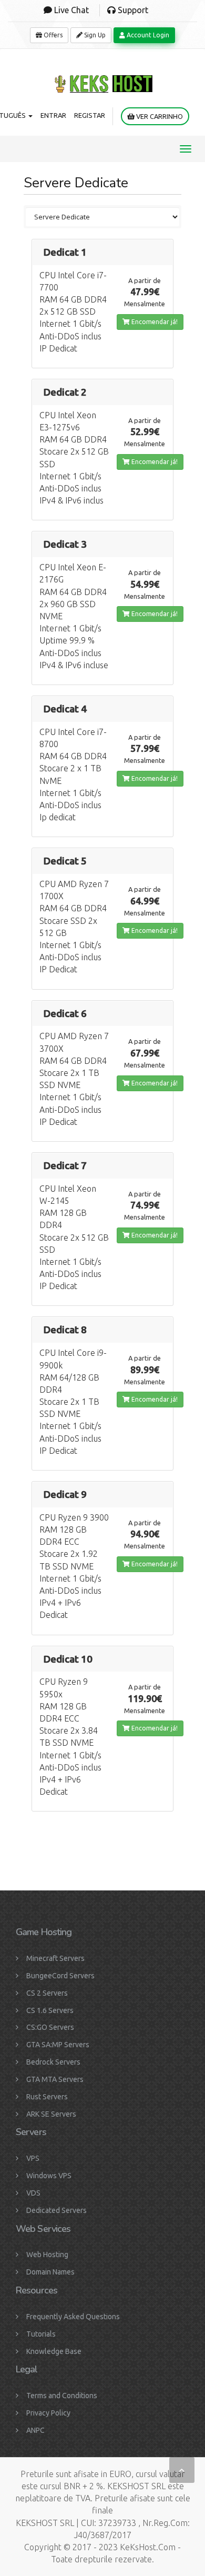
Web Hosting (47, 2255)
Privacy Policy (48, 2413)
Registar (90, 115)
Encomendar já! (154, 322)
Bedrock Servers (53, 2062)
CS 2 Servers (47, 1993)
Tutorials (41, 2334)
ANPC (35, 2430)
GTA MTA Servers (55, 2079)
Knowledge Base (54, 2351)
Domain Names (50, 2272)
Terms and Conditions (62, 2396)
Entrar (53, 115)
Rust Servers (47, 2097)
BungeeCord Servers (60, 1976)
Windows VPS (49, 2176)
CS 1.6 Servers (50, 2010)
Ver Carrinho (159, 116)
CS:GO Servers (50, 2027)
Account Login (147, 35)
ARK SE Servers (51, 2114)
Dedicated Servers (57, 2210)
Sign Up (94, 35)
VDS (33, 2193)
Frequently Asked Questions (73, 2317)
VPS (33, 2158)
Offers (52, 35)
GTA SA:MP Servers (58, 2045)
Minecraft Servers (55, 1958)
